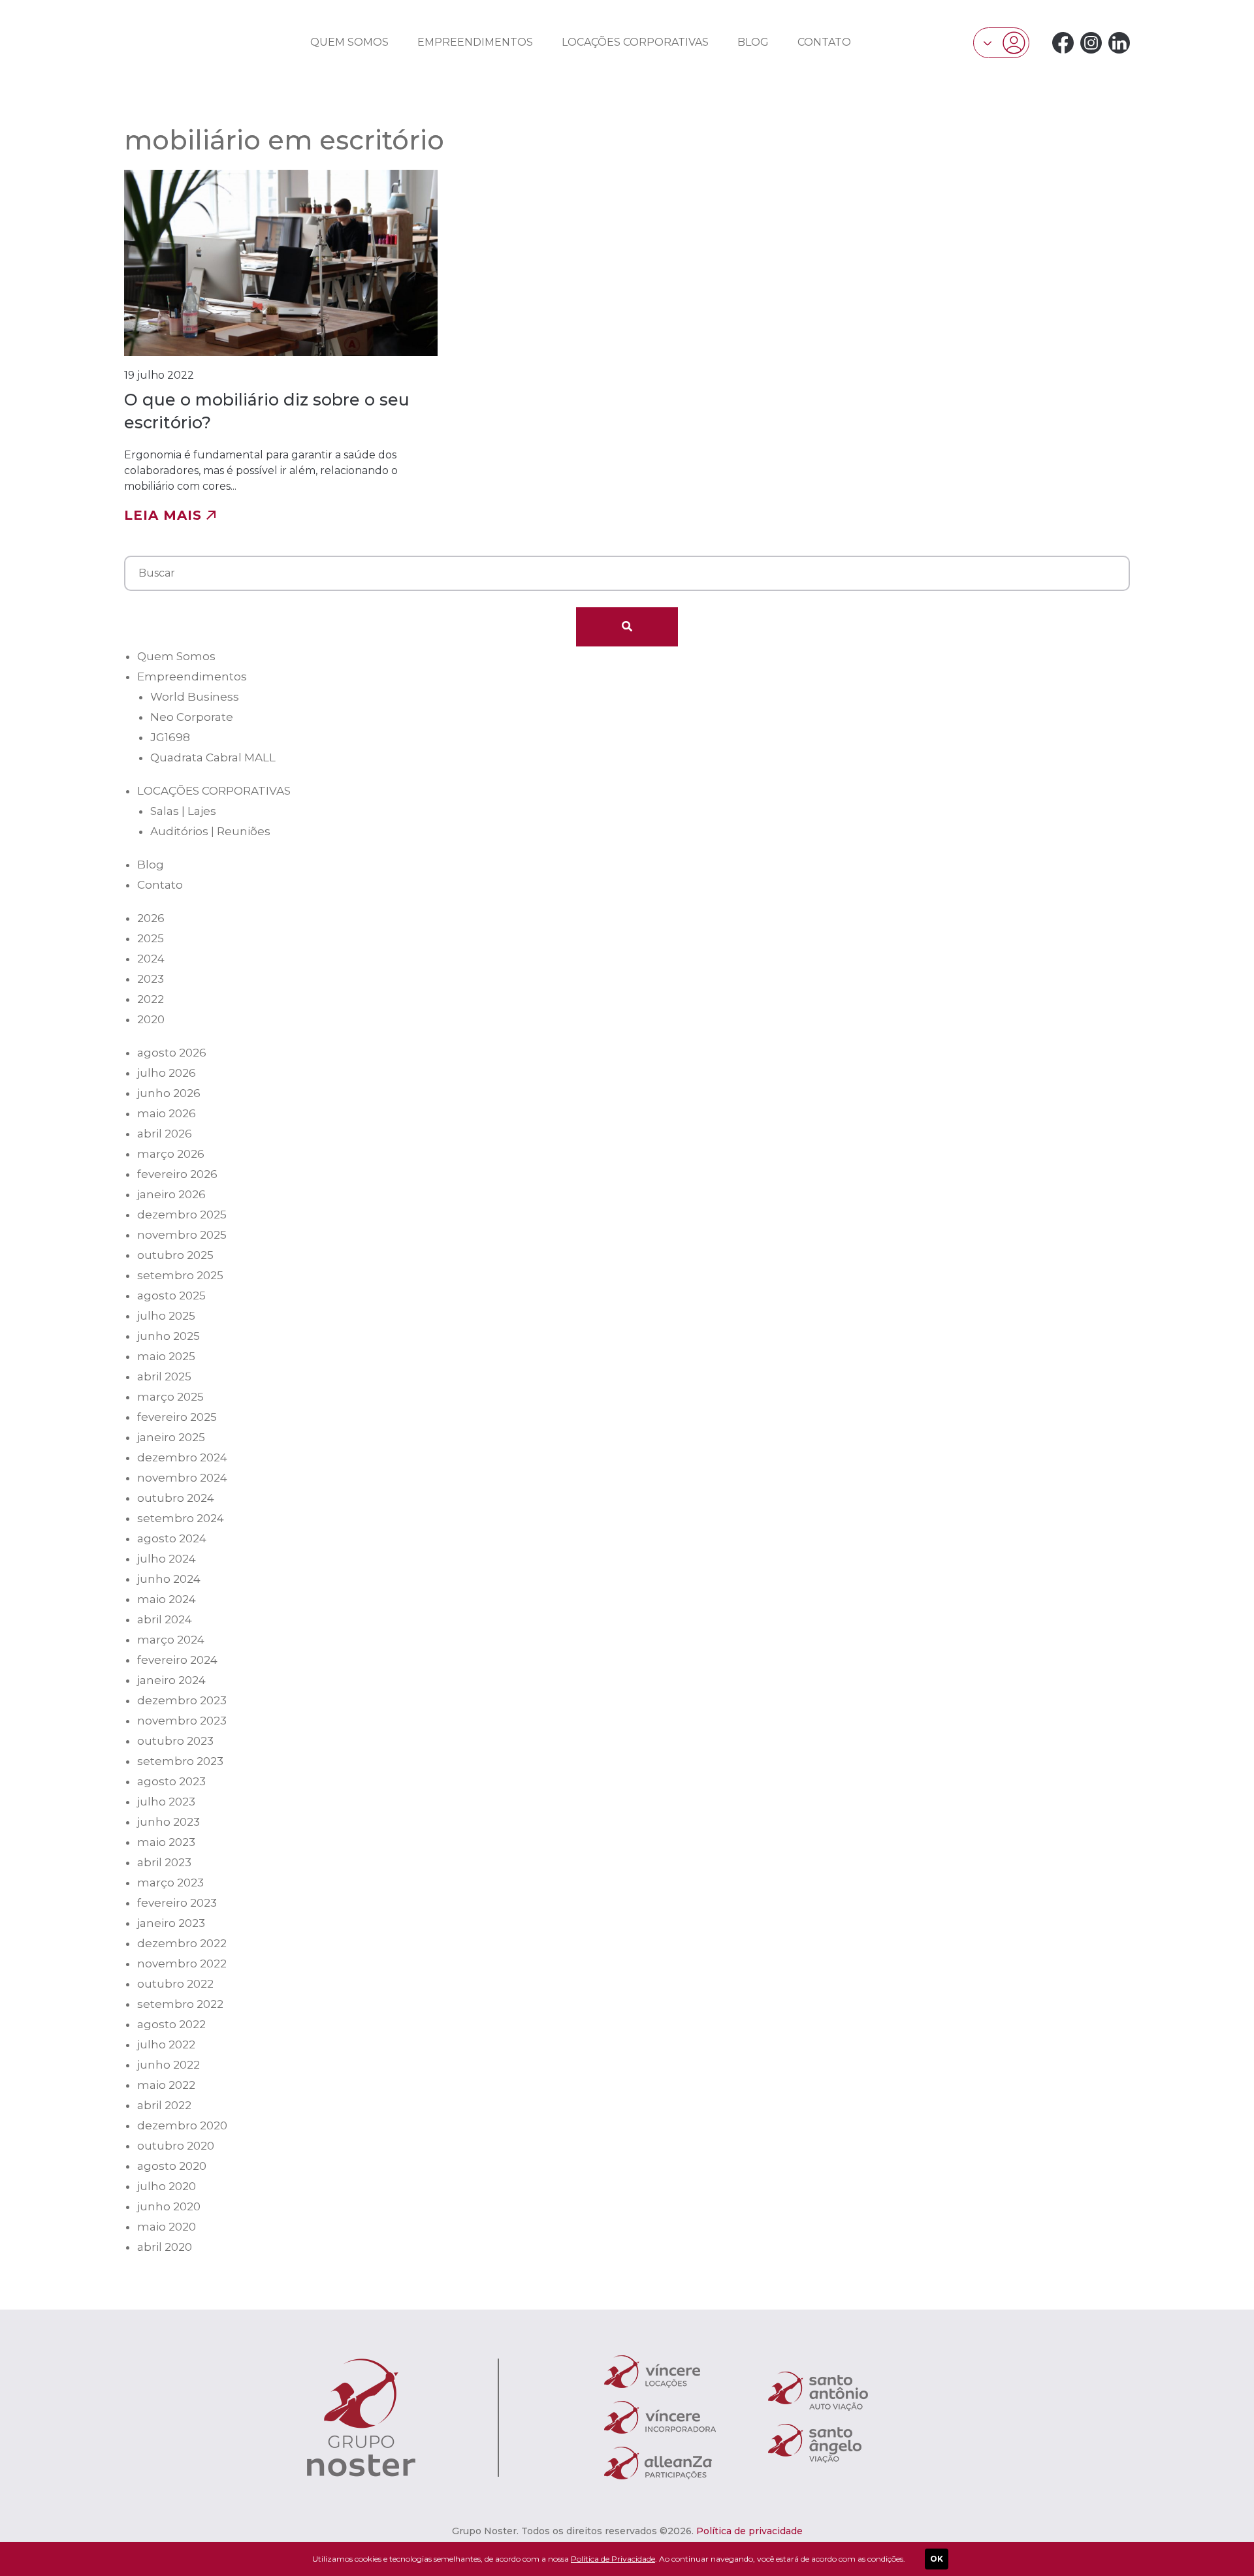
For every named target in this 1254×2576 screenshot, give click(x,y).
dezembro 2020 (182, 2125)
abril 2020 (165, 2247)
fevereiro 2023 (177, 1903)
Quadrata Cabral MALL (213, 757)
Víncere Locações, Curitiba (172, 41)
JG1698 (170, 737)
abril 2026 (165, 1134)
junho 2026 (169, 1093)
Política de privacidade (749, 2531)
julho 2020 (167, 2186)
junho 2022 (169, 2065)
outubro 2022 (175, 1984)
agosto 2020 (172, 2166)
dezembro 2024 (182, 1457)
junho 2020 (169, 2206)
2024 (151, 959)
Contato (824, 42)
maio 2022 (166, 2085)
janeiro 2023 (171, 1923)
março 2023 (170, 1883)
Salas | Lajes (183, 811)
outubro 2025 (175, 1255)
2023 (151, 979)
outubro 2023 (175, 1741)
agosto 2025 (171, 1296)
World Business (195, 697)
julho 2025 (166, 1316)
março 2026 (171, 1154)
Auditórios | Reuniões (210, 831)
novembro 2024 (182, 1478)
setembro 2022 (180, 2004)
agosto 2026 (172, 1053)
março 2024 (171, 1640)
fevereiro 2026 (177, 1174)
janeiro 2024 (171, 1680)
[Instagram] (1091, 43)
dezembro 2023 (182, 1700)
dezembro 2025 (182, 1215)
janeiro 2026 (171, 1194)
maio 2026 (167, 1113)
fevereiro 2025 (177, 1417)
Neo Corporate (192, 717)
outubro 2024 (176, 1498)
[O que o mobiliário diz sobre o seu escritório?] (281, 346)
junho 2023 (169, 1822)
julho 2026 (167, 1073)
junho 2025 (169, 1336)
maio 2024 (167, 1599)
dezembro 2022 (182, 1943)
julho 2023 (166, 1802)
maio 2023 (166, 1842)
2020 (151, 1019)
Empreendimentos (475, 42)
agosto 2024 (172, 1538)
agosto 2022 (171, 2024)
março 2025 (170, 1397)
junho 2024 (169, 1579)
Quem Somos (349, 42)
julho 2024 (167, 1559)
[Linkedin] (1119, 43)
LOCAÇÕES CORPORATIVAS (635, 42)
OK (937, 2559)
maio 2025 (166, 1356)
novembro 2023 (182, 1721)
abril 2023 (164, 1862)
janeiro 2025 (171, 1437)
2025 (151, 938)
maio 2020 (167, 2227)
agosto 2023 (171, 1781)
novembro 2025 (182, 1235)
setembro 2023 (180, 1761)
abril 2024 (165, 1619)
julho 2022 (166, 2044)
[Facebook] (1063, 43)
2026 (151, 918)
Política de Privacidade (613, 2559)
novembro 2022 (182, 1964)
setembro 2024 (181, 1518)
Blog (753, 42)
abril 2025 (164, 1376)
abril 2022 (164, 2105)
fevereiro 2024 (177, 1660)
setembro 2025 (180, 1275)
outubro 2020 (176, 2146)
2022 (151, 999)
